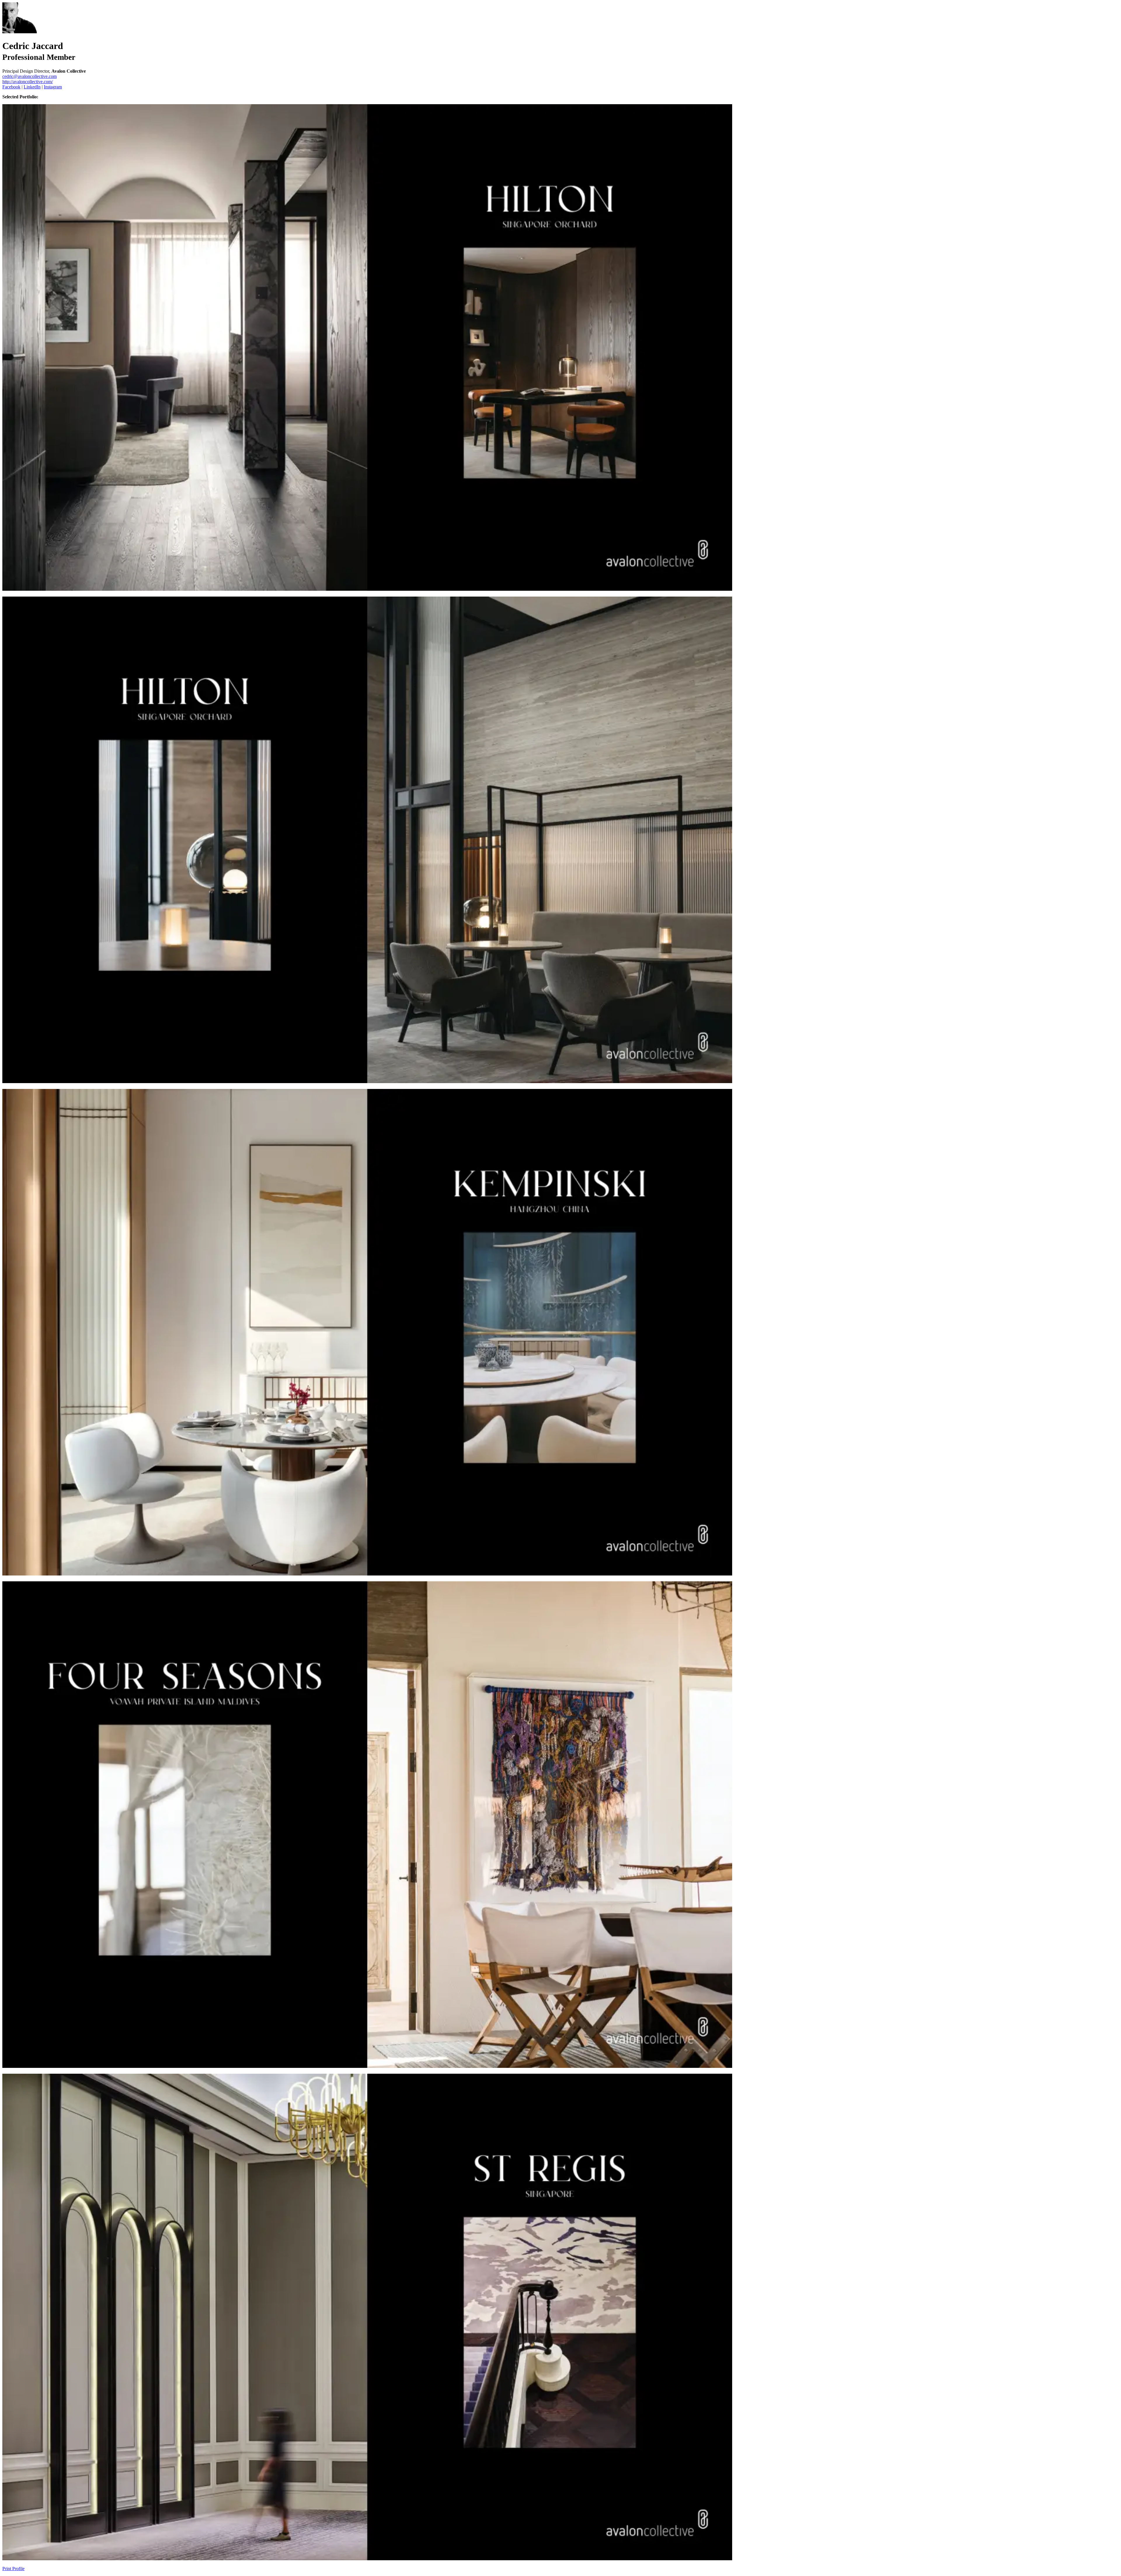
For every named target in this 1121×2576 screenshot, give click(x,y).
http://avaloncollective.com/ (28, 82)
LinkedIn (32, 87)
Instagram (53, 87)
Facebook (11, 87)
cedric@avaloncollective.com (29, 76)
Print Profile (13, 2569)
